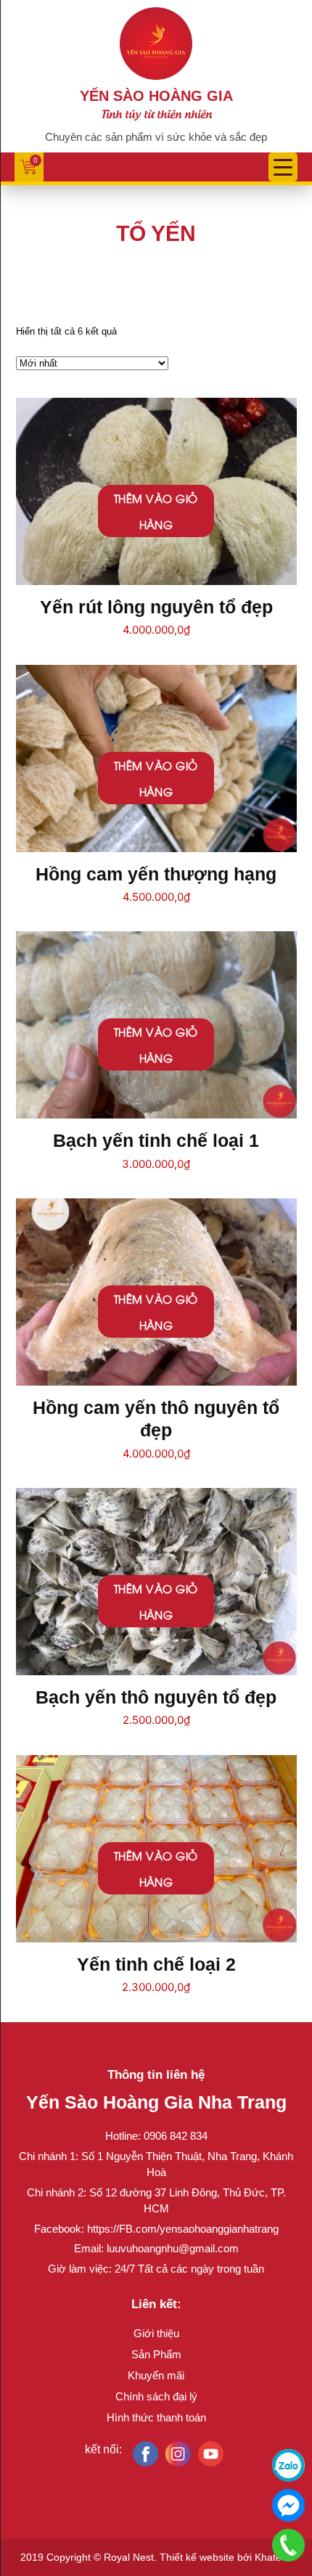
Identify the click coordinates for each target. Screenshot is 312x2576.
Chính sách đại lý (156, 2396)
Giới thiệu (156, 2333)
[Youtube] (211, 2454)
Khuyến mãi (156, 2375)
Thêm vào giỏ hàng (156, 511)
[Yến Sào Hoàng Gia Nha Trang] (156, 42)
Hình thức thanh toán (156, 2417)
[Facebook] (145, 2454)
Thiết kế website (197, 2557)
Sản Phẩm (156, 2354)
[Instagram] (178, 2454)
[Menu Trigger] (283, 167)
